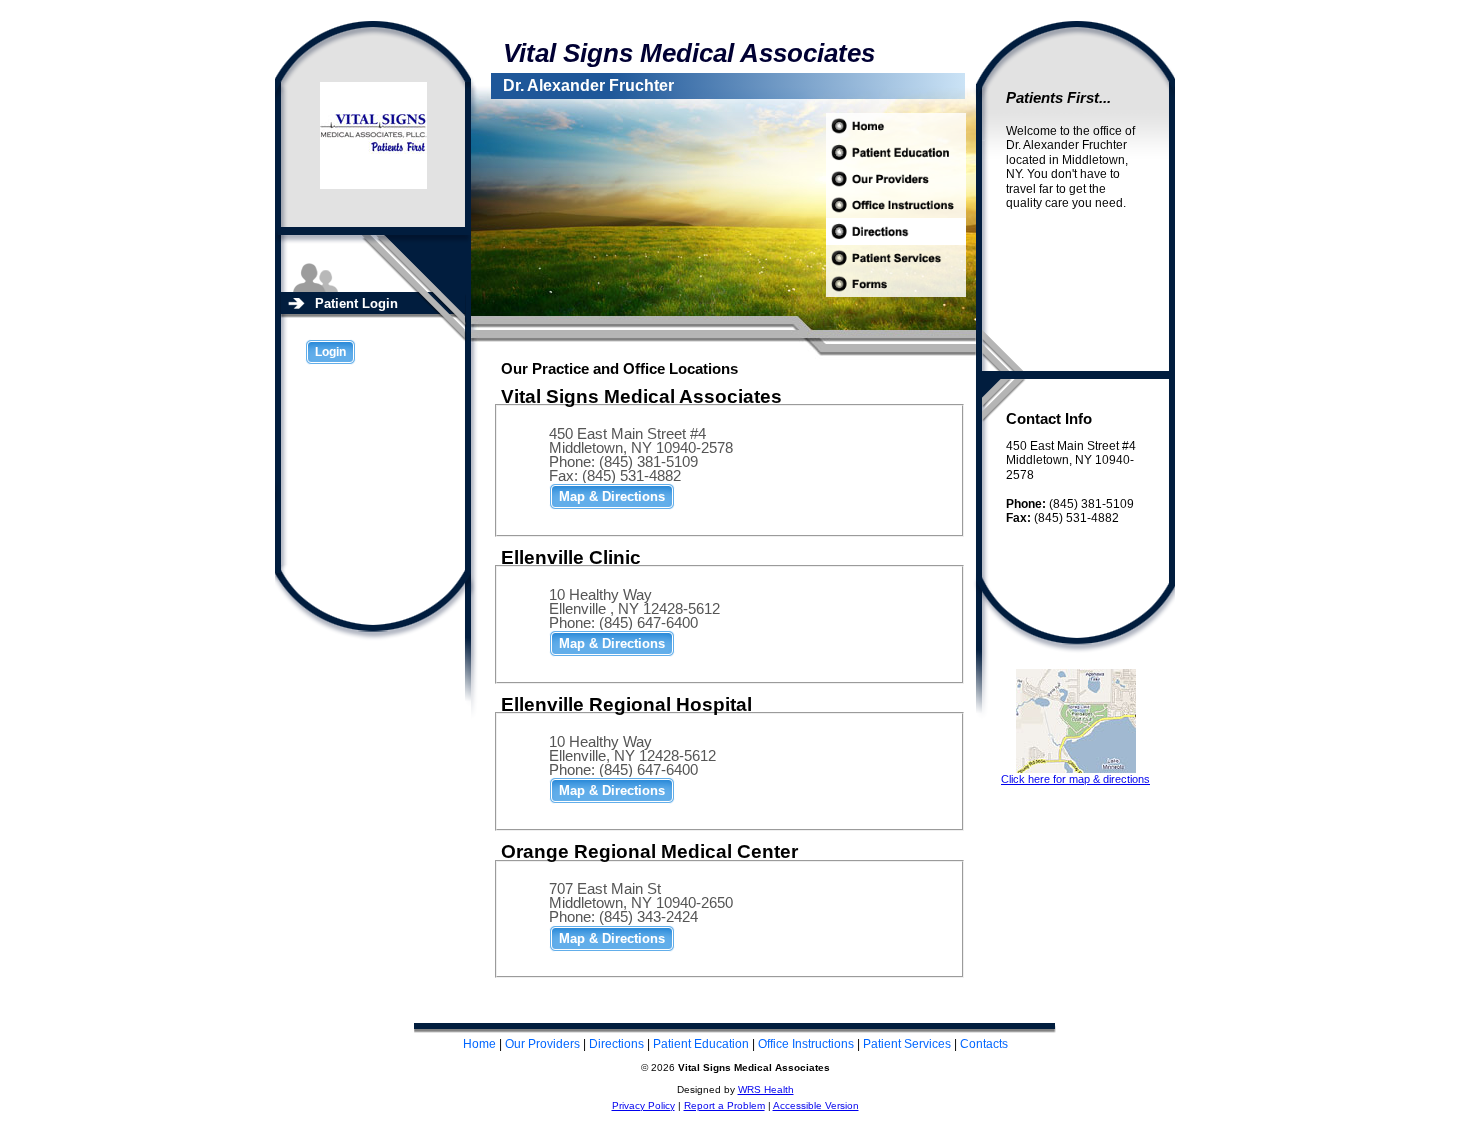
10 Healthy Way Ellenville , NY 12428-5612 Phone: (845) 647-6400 (634, 608)
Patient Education (701, 1044)
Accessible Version (816, 1105)
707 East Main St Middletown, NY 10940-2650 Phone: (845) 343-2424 (641, 902)
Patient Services (907, 1044)
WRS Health (766, 1089)
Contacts (984, 1044)
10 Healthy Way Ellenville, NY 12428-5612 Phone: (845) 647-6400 (632, 755)
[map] (612, 495)
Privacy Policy (643, 1105)
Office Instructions (806, 1044)
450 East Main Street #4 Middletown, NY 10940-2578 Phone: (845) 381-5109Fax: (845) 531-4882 (641, 454)
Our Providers (542, 1044)
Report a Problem (724, 1105)
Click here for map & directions (1075, 779)
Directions (616, 1044)
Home (479, 1044)
